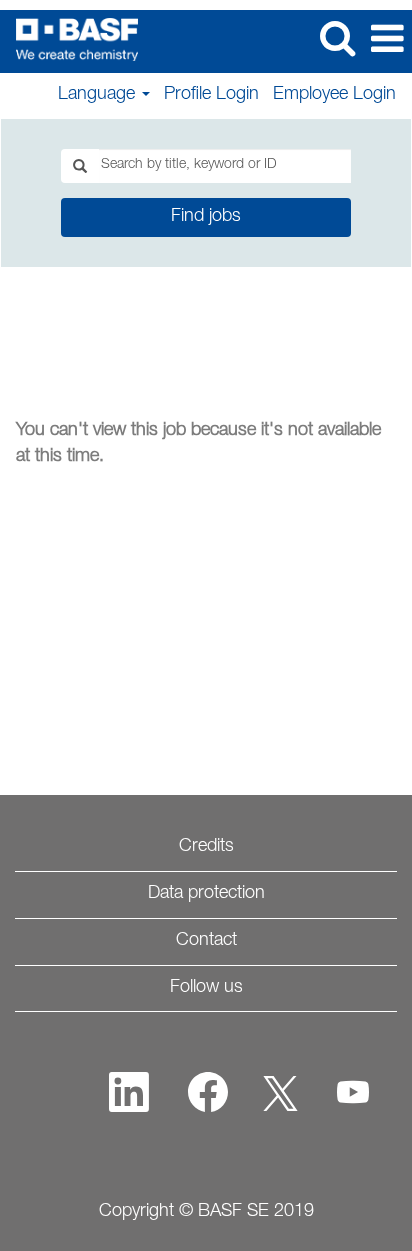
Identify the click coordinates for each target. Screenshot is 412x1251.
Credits (206, 847)
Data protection (206, 894)
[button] (387, 41)
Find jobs (206, 217)
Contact (206, 941)
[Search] (337, 40)
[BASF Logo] (69, 40)
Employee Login (334, 95)
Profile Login (211, 95)
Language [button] (99, 95)
